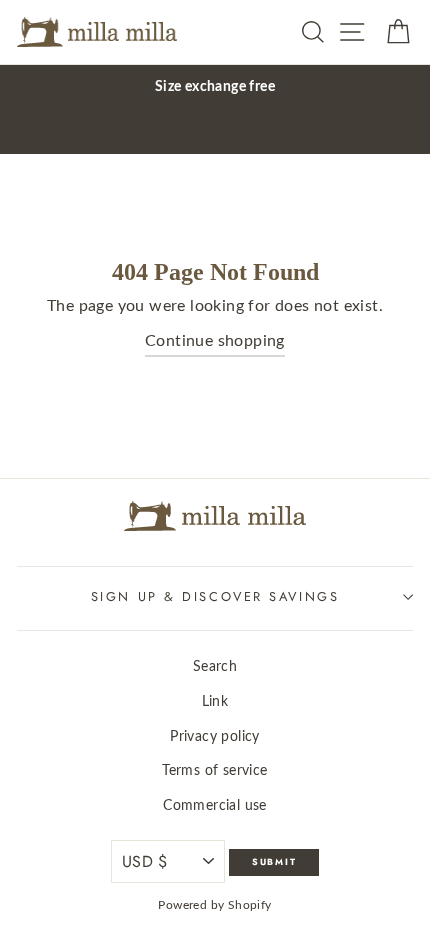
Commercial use (215, 805)
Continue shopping (215, 341)
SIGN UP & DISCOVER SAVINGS (215, 596)
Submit (274, 861)
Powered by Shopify (214, 905)
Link (215, 701)
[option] (215, 86)
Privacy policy (215, 736)
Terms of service (214, 770)
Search (215, 666)
